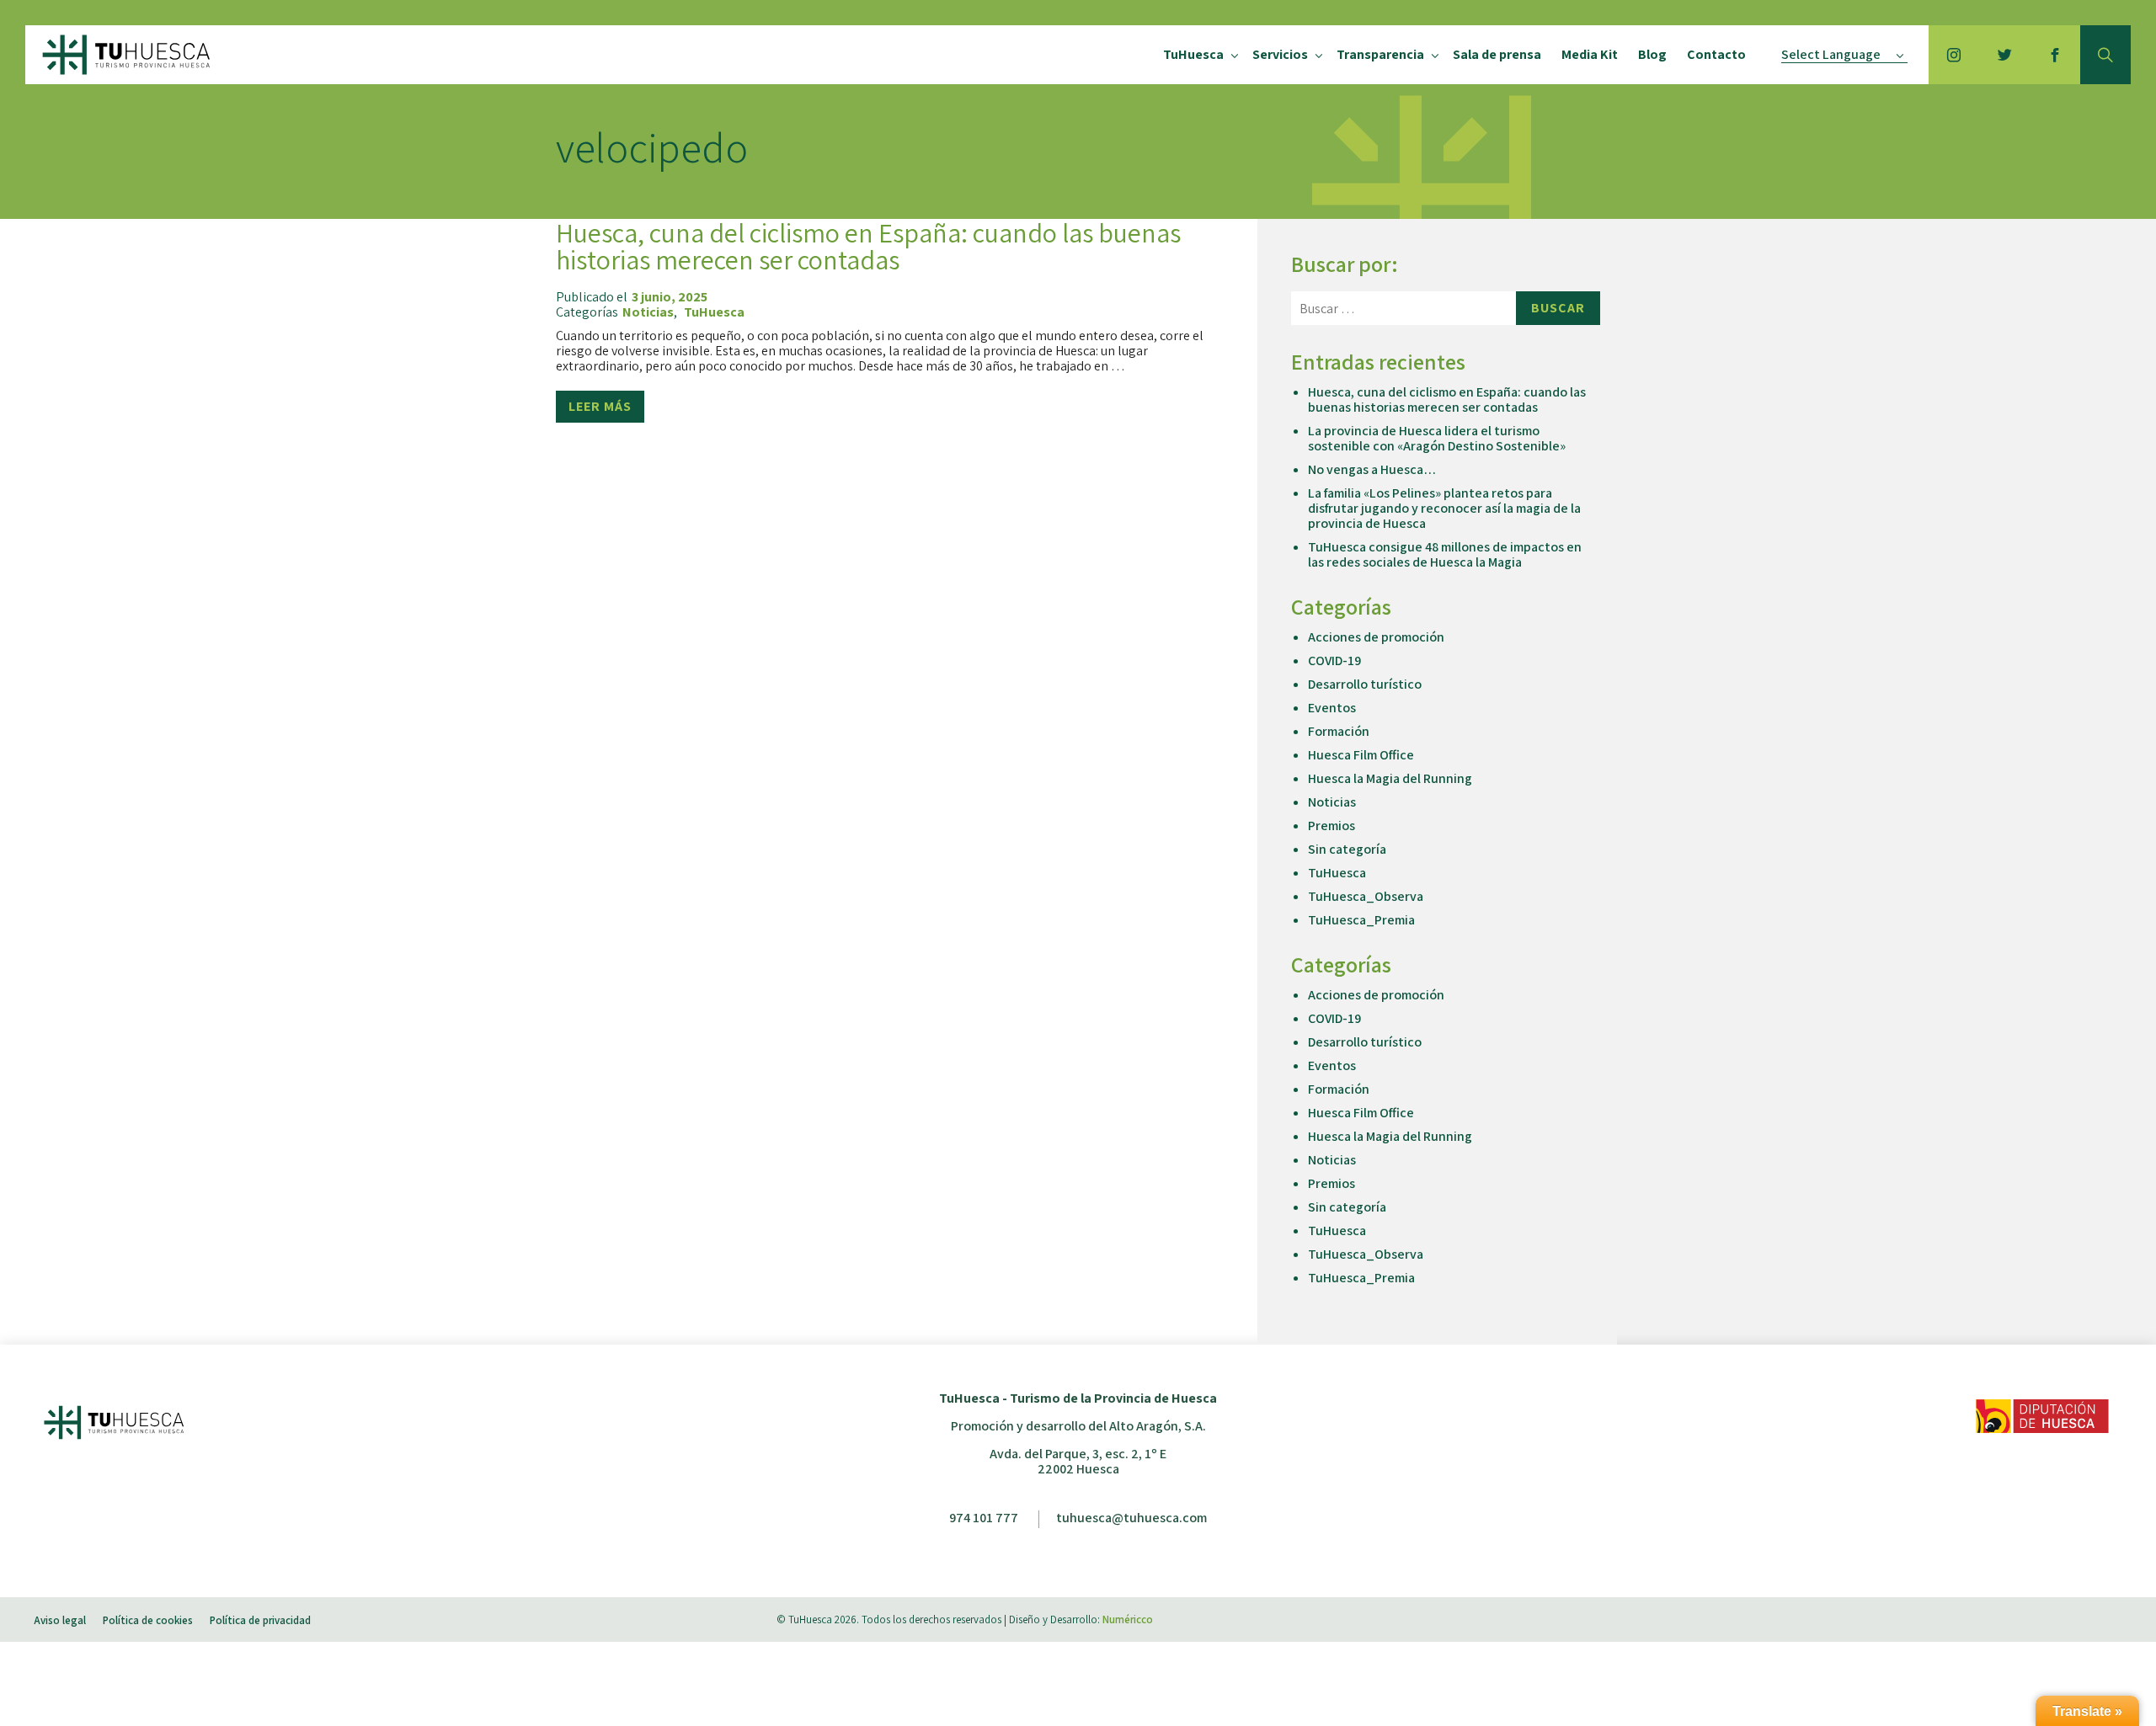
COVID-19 (1334, 661)
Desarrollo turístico (1365, 684)
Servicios (1280, 54)
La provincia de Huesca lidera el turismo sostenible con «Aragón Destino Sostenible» (1437, 438)
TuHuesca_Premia (1361, 920)
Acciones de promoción (1376, 637)
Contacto (1716, 54)
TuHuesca (1193, 54)
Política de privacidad (260, 1620)
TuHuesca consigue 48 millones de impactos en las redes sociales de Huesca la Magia (1445, 554)
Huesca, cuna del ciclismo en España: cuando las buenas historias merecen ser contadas (868, 246)
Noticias (648, 312)
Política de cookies (148, 1620)
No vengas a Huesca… (1372, 469)
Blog (1652, 54)
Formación (1339, 731)
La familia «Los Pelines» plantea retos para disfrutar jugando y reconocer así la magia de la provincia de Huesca (1444, 508)
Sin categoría (1347, 849)
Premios (1331, 826)
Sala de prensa (1497, 54)
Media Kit (1590, 54)
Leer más (600, 406)
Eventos (1332, 708)
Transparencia (1380, 54)
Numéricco (1128, 1619)
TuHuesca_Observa (1366, 896)
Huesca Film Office (1361, 755)
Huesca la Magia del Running (1390, 778)
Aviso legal (60, 1620)
